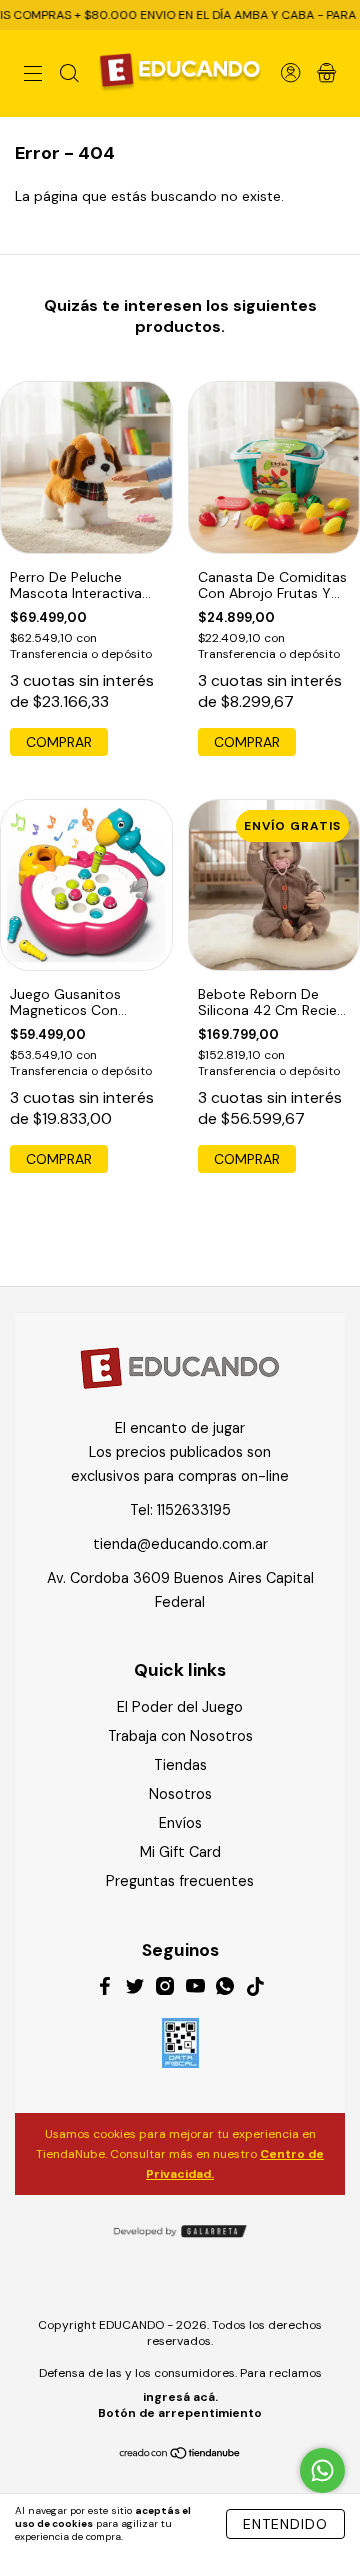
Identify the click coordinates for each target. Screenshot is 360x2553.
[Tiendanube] (180, 2454)
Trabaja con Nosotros (180, 1736)
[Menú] (33, 75)
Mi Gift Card (180, 1852)
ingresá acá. (180, 2397)
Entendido (285, 2524)
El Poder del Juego (180, 1707)
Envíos (180, 1823)
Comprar (59, 742)
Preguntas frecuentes (180, 1881)
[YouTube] (195, 1989)
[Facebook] (105, 1989)
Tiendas (180, 1765)
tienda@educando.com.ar (180, 1544)
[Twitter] (135, 1989)
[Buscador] (69, 75)
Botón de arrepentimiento (180, 2413)
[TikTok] (255, 1989)
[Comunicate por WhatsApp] (322, 2470)
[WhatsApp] (225, 1989)
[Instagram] (165, 1989)
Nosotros (180, 1794)
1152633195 (194, 1510)
